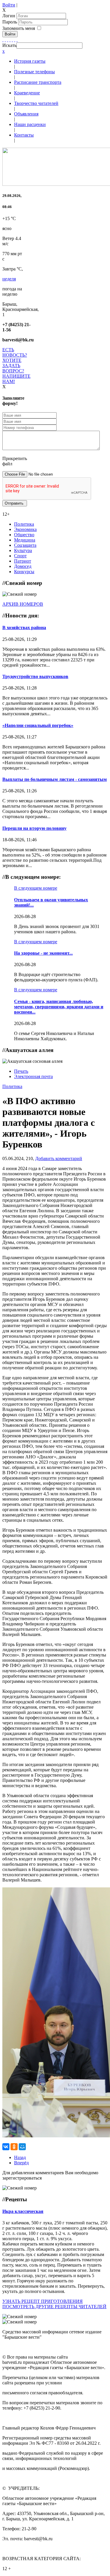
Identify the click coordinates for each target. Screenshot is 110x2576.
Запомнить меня (19, 28)
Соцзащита (25, 545)
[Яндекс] (15, 40)
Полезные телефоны (34, 72)
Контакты (24, 135)
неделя (9, 279)
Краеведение (27, 93)
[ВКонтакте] (12, 40)
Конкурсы (24, 572)
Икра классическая (23, 2211)
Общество (24, 535)
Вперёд (21, 2163)
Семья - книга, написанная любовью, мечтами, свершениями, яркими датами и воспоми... (59, 1007)
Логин (9, 16)
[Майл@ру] (8, 40)
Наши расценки (30, 124)
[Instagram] (17, 40)
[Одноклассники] (10, 40)
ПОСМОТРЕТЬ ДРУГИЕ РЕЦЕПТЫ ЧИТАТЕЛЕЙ (54, 2307)
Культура (23, 550)
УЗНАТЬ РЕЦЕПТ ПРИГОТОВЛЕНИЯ (43, 2301)
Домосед (23, 566)
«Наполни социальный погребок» (38, 725)
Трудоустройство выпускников (35, 676)
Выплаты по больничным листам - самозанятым (55, 779)
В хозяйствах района (24, 628)
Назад (20, 2157)
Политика (24, 524)
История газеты (30, 61)
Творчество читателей (36, 103)
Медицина (25, 540)
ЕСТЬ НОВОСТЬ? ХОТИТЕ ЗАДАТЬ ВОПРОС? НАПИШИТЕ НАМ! (16, 366)
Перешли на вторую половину (34, 828)
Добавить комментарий (59, 1158)
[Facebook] (3, 40)
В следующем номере (36, 888)
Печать (21, 1071)
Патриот (23, 561)
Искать (9, 45)
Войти (9, 5)
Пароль (10, 22)
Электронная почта (33, 1076)
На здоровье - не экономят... (43, 953)
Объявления (26, 114)
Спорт (20, 556)
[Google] (5, 40)
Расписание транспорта (38, 82)
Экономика (25, 529)
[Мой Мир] (22, 2147)
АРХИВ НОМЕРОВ (23, 604)
